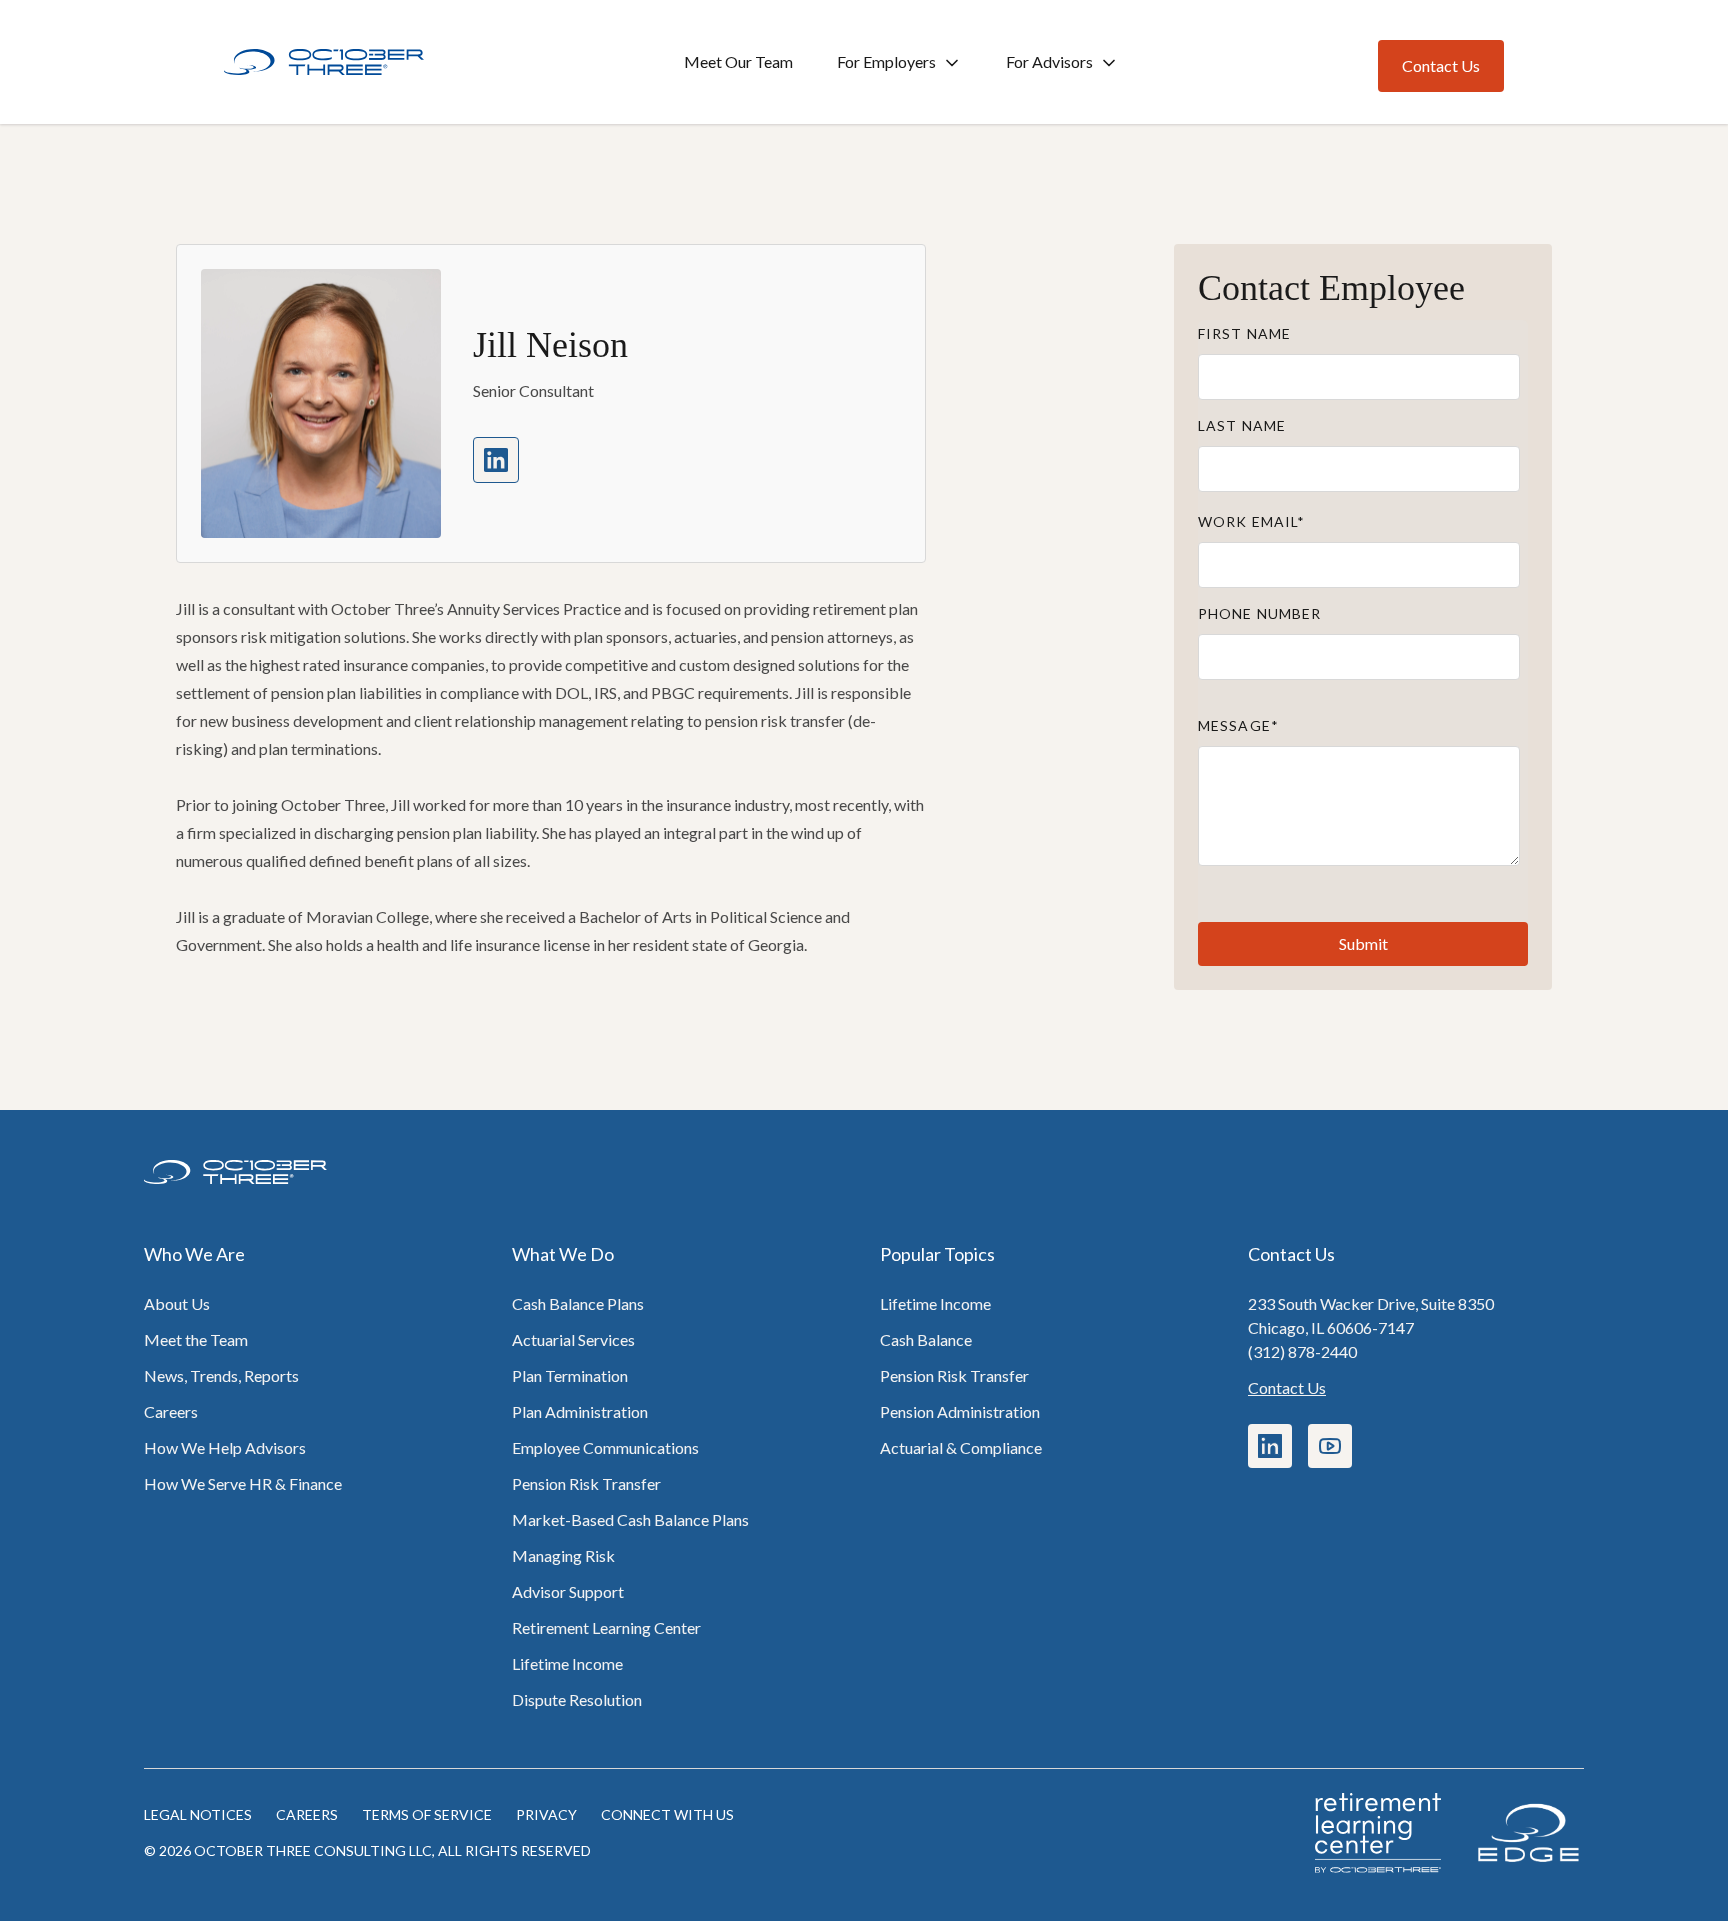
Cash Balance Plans (578, 1303)
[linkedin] (496, 460)
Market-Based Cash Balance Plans (630, 1519)
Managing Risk (563, 1555)
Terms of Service (427, 1814)
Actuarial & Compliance (961, 1447)
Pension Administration (960, 1411)
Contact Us (1287, 1387)
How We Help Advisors (225, 1447)
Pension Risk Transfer (586, 1483)
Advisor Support (568, 1591)
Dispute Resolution (577, 1699)
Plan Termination (570, 1375)
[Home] (324, 62)
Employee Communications (605, 1447)
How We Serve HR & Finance (243, 1483)
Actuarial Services (573, 1339)
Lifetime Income (567, 1663)
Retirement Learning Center (606, 1627)
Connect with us (667, 1814)
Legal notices (198, 1814)
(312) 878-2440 (1302, 1351)
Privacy (546, 1814)
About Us (177, 1303)
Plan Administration (580, 1411)
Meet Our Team (738, 61)
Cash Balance (926, 1339)
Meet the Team (196, 1339)
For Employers (886, 61)
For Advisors (1049, 61)
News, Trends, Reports (221, 1375)
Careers (171, 1411)
